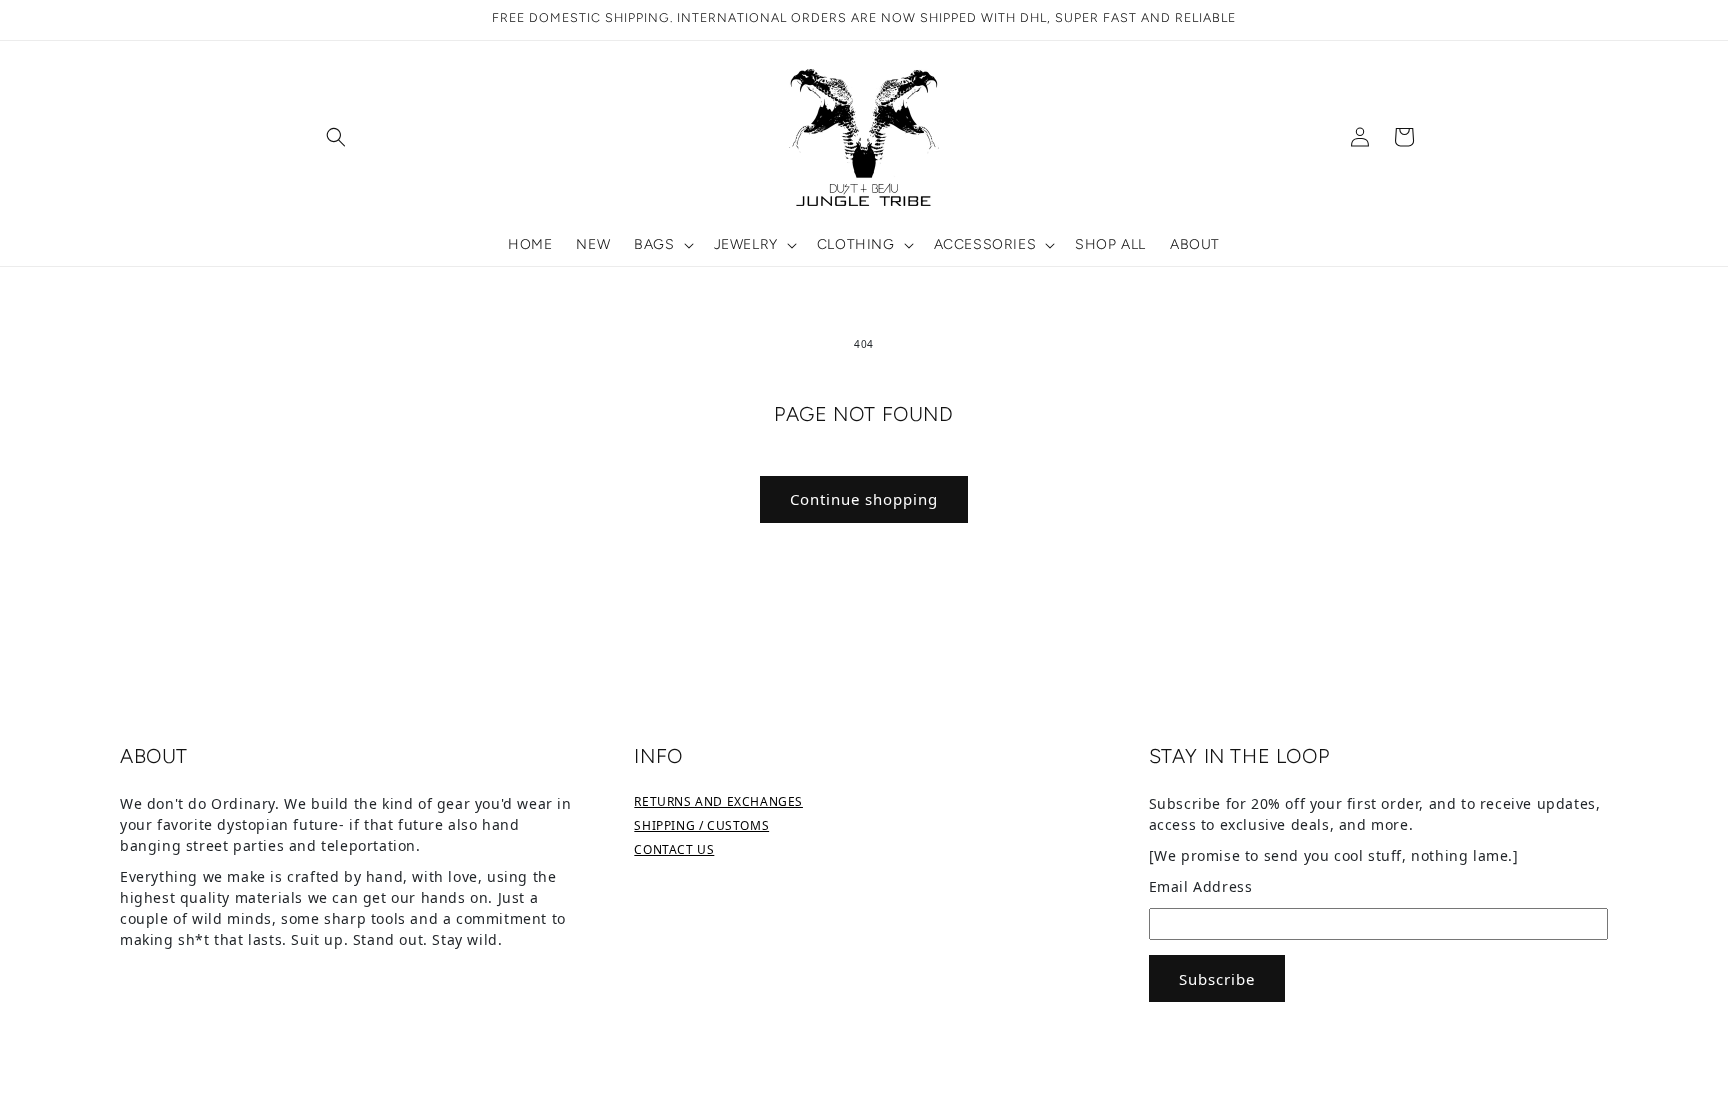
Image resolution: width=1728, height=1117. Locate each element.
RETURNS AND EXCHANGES (718, 801)
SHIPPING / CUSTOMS (701, 825)
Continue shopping (864, 499)
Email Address (1201, 886)
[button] (336, 137)
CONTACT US (674, 849)
